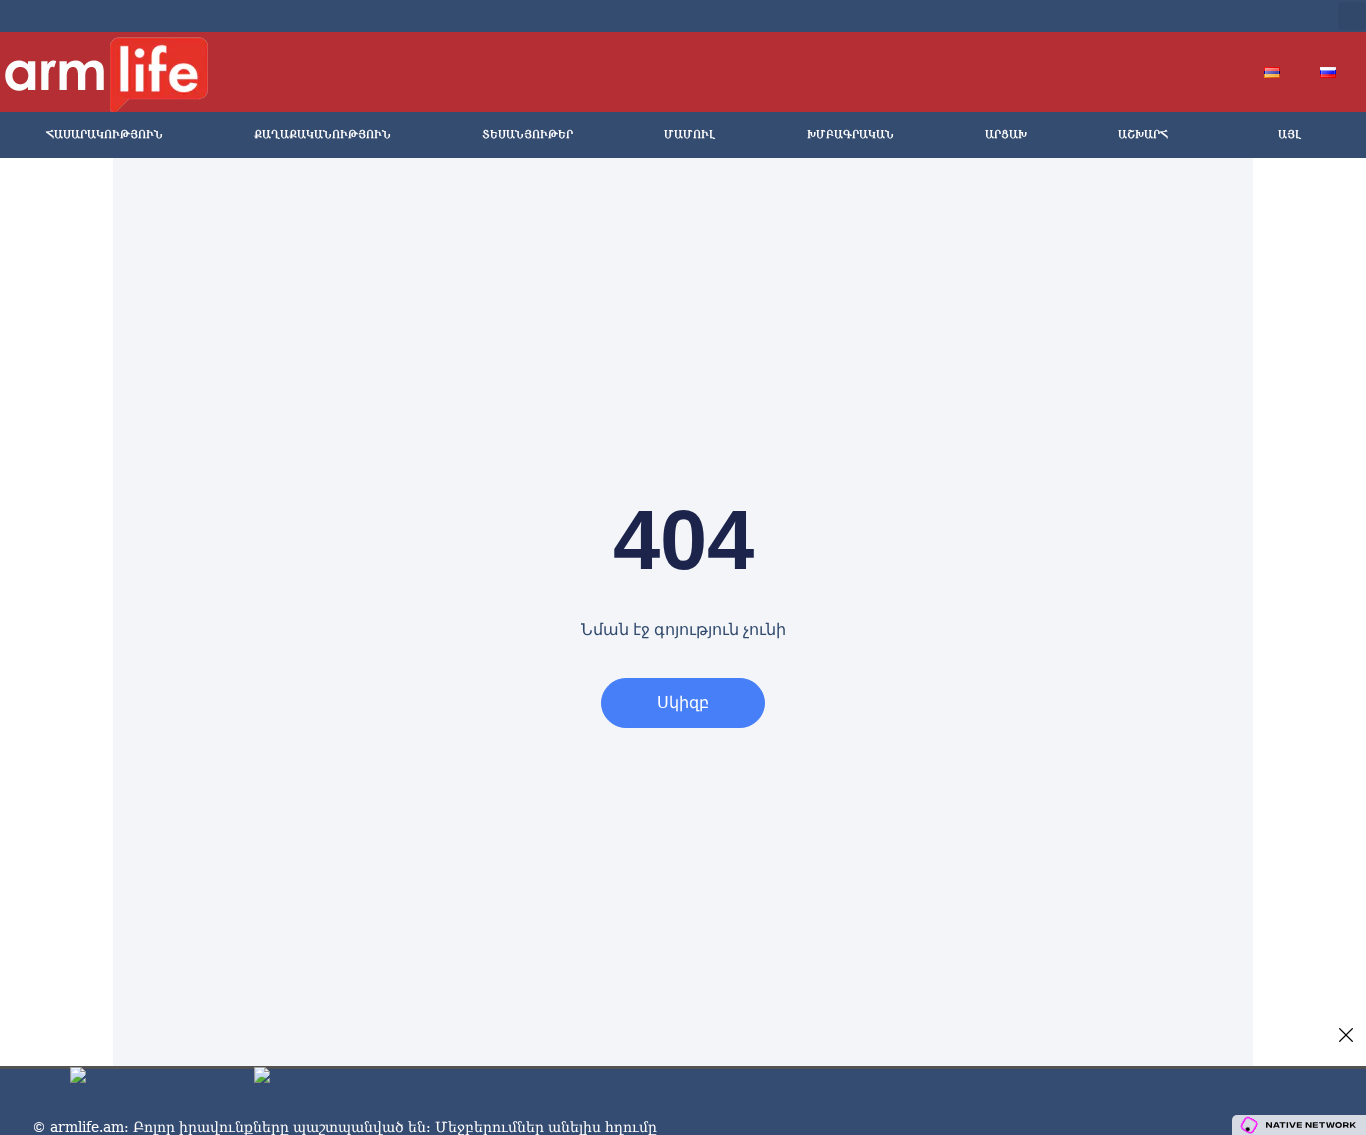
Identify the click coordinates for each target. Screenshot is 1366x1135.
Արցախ (1006, 134)
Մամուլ (689, 134)
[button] (1352, 16)
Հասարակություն (104, 134)
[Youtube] (1213, 16)
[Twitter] (1181, 16)
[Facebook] (1149, 16)
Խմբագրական (850, 134)
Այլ (1289, 134)
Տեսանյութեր (527, 134)
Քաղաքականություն (322, 134)
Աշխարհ (1143, 134)
